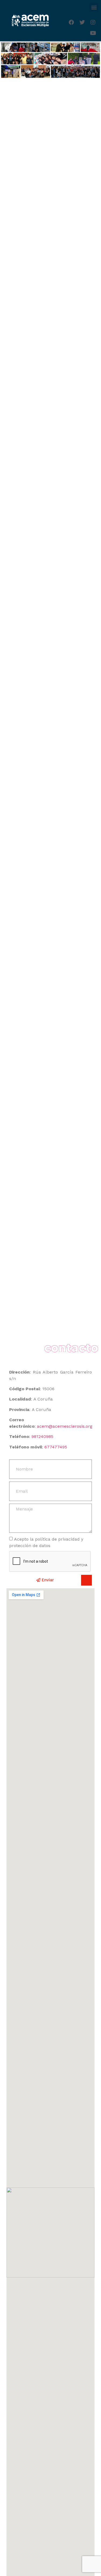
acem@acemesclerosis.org (65, 1426)
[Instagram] (93, 22)
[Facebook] (71, 22)
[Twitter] (82, 22)
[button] (94, 7)
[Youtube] (93, 33)
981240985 (42, 1436)
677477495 (56, 1447)
